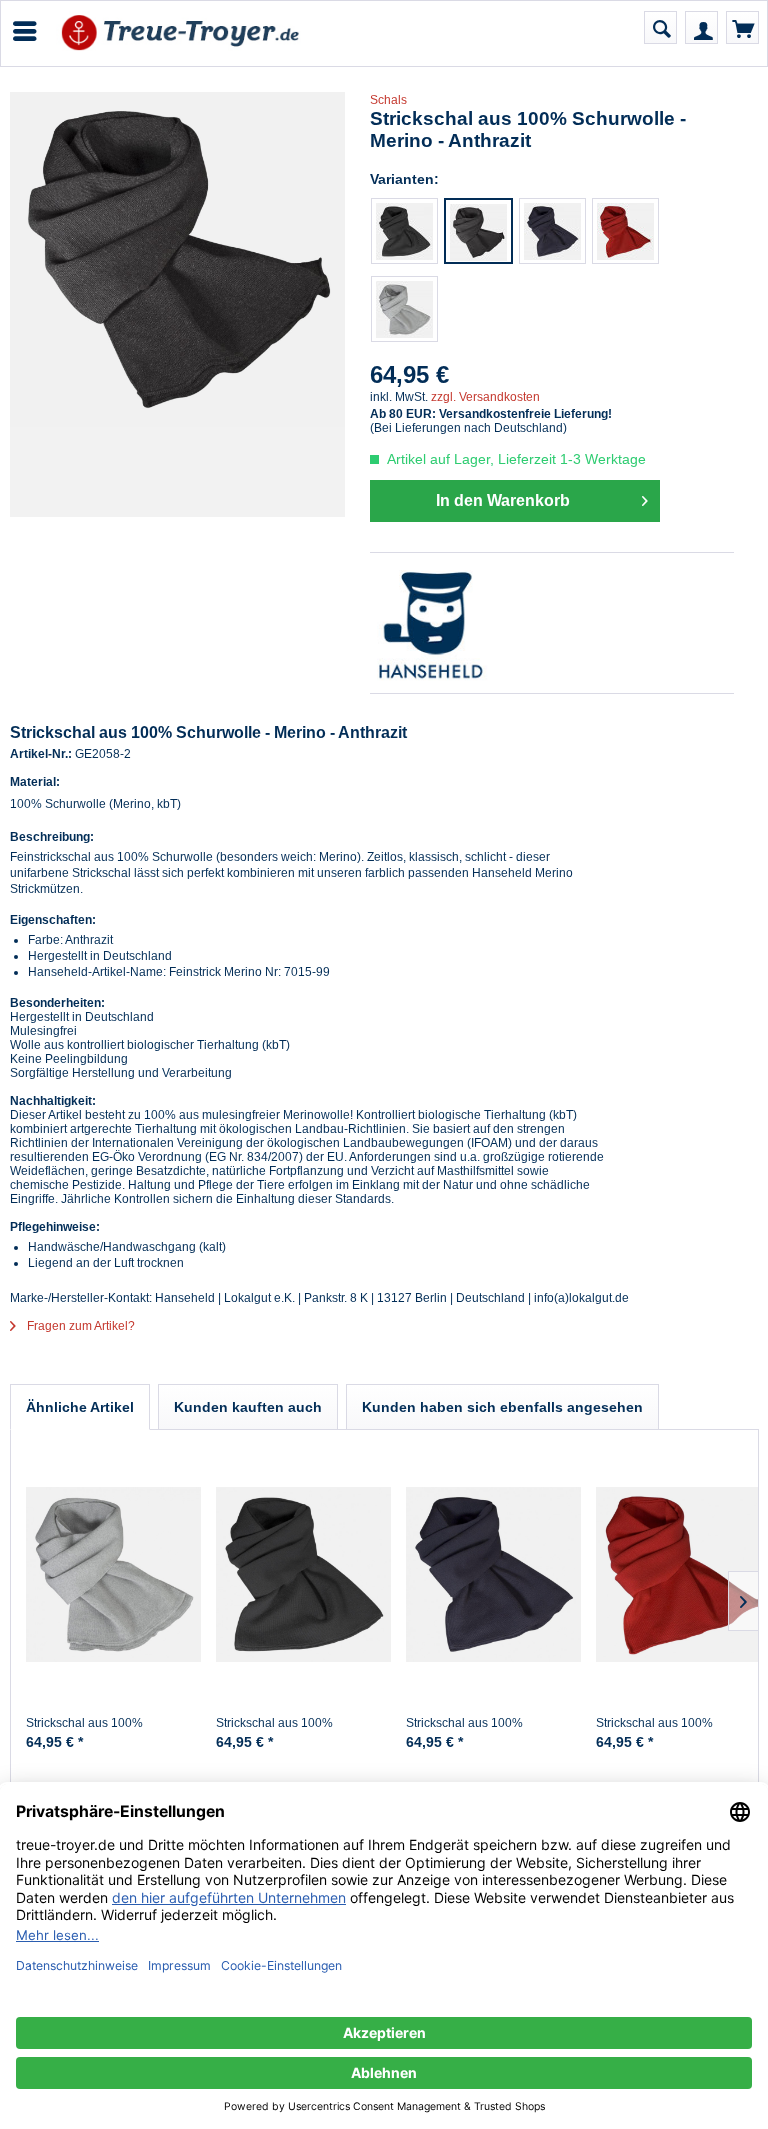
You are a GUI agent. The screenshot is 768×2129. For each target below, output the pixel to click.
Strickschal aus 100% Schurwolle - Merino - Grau (99, 1731)
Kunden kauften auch (248, 1407)
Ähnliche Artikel (80, 1407)
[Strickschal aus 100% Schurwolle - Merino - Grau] (404, 309)
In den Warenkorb (503, 500)
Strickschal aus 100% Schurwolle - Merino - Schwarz (299, 1731)
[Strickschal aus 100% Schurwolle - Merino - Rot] (625, 231)
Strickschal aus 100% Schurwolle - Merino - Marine (484, 1731)
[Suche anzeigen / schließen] (660, 27)
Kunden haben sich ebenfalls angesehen (502, 1407)
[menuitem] (23, 31)
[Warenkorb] (742, 27)
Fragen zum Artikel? (79, 1326)
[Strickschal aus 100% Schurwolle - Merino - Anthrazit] (478, 231)
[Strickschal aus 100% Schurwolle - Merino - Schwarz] (404, 231)
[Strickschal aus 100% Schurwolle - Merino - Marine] (552, 231)
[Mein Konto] (701, 27)
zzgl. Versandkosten (485, 397)
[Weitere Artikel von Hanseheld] (552, 623)
